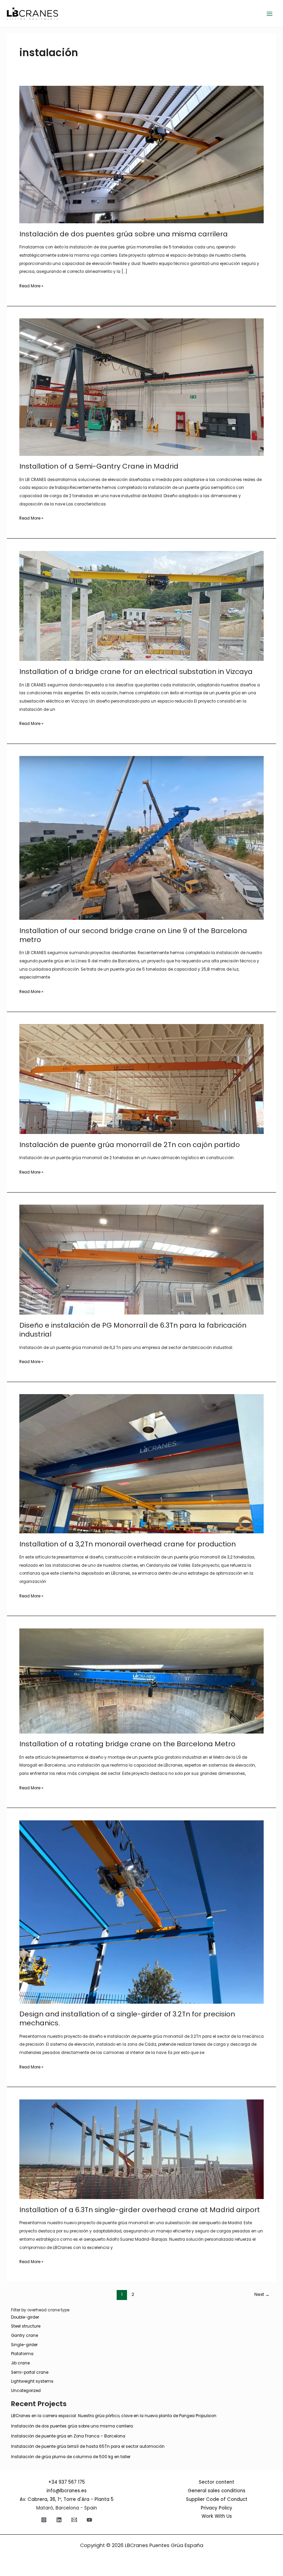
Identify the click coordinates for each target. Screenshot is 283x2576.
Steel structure (26, 2326)
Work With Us (217, 2516)
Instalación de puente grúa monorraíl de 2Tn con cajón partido (130, 1145)
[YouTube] (89, 2520)
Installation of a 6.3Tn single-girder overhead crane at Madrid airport (140, 2210)
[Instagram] (44, 2520)
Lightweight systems (32, 2381)
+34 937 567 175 (67, 2482)
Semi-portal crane (30, 2372)
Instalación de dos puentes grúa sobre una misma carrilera (124, 234)
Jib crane (20, 2363)
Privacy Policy (217, 2508)
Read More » (31, 287)
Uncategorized (26, 2391)
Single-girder (24, 2345)
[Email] (74, 2520)
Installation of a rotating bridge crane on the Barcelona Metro (127, 1744)
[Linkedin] (59, 2520)
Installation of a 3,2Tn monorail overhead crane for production (128, 1544)
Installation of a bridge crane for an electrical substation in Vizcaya (136, 672)
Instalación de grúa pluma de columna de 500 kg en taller (71, 2457)
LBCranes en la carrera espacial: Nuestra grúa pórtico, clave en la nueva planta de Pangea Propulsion (114, 2416)
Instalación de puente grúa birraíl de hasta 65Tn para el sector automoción (88, 2446)
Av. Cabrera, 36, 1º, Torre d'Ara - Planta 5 (67, 2499)
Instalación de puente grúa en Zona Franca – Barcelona (68, 2436)
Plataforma (22, 2354)
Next (262, 2294)
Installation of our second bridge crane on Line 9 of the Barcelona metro (133, 935)
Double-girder (25, 2317)
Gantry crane (25, 2335)
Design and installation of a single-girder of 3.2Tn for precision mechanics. (127, 2018)
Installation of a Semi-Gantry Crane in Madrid (99, 466)
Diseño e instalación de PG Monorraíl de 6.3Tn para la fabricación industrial (133, 1330)
